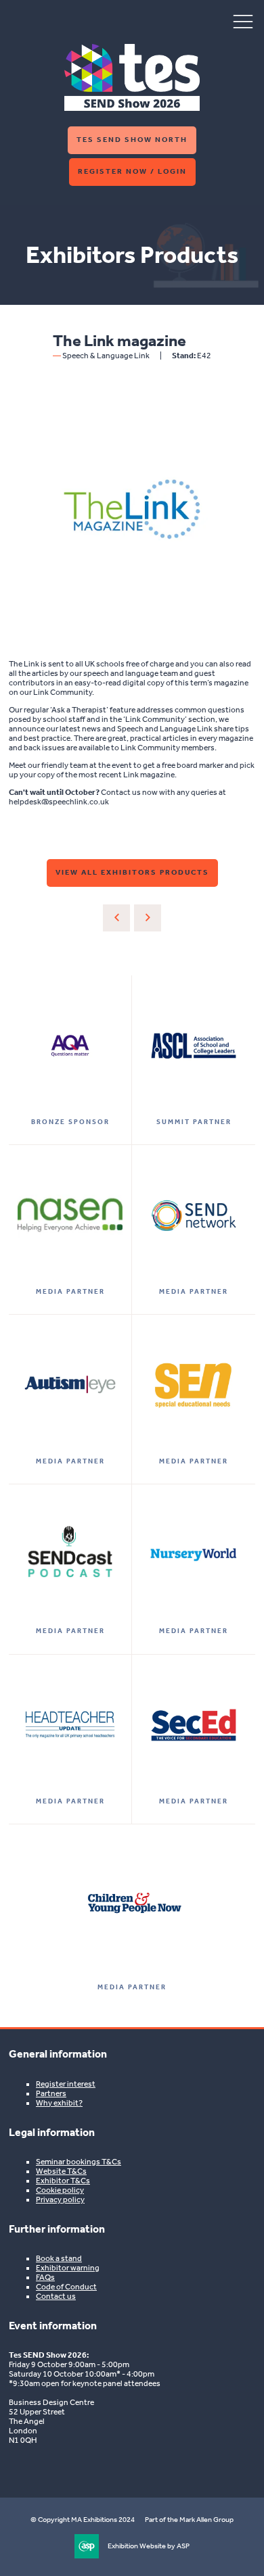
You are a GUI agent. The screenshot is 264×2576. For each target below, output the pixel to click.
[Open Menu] (243, 21)
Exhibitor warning (68, 2268)
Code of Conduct (66, 2287)
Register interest (66, 2084)
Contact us (56, 2296)
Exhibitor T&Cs (63, 2181)
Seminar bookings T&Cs (79, 2162)
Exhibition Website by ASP (149, 2546)
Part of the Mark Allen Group (189, 2520)
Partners (51, 2093)
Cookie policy (60, 2190)
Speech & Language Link (107, 356)
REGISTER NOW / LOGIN (132, 171)
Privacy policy (60, 2200)
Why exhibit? (59, 2103)
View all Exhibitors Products (132, 872)
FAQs (45, 2277)
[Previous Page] (116, 918)
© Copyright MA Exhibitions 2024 (83, 2520)
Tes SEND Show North (132, 140)
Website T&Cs (61, 2171)
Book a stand (59, 2258)
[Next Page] (148, 918)
